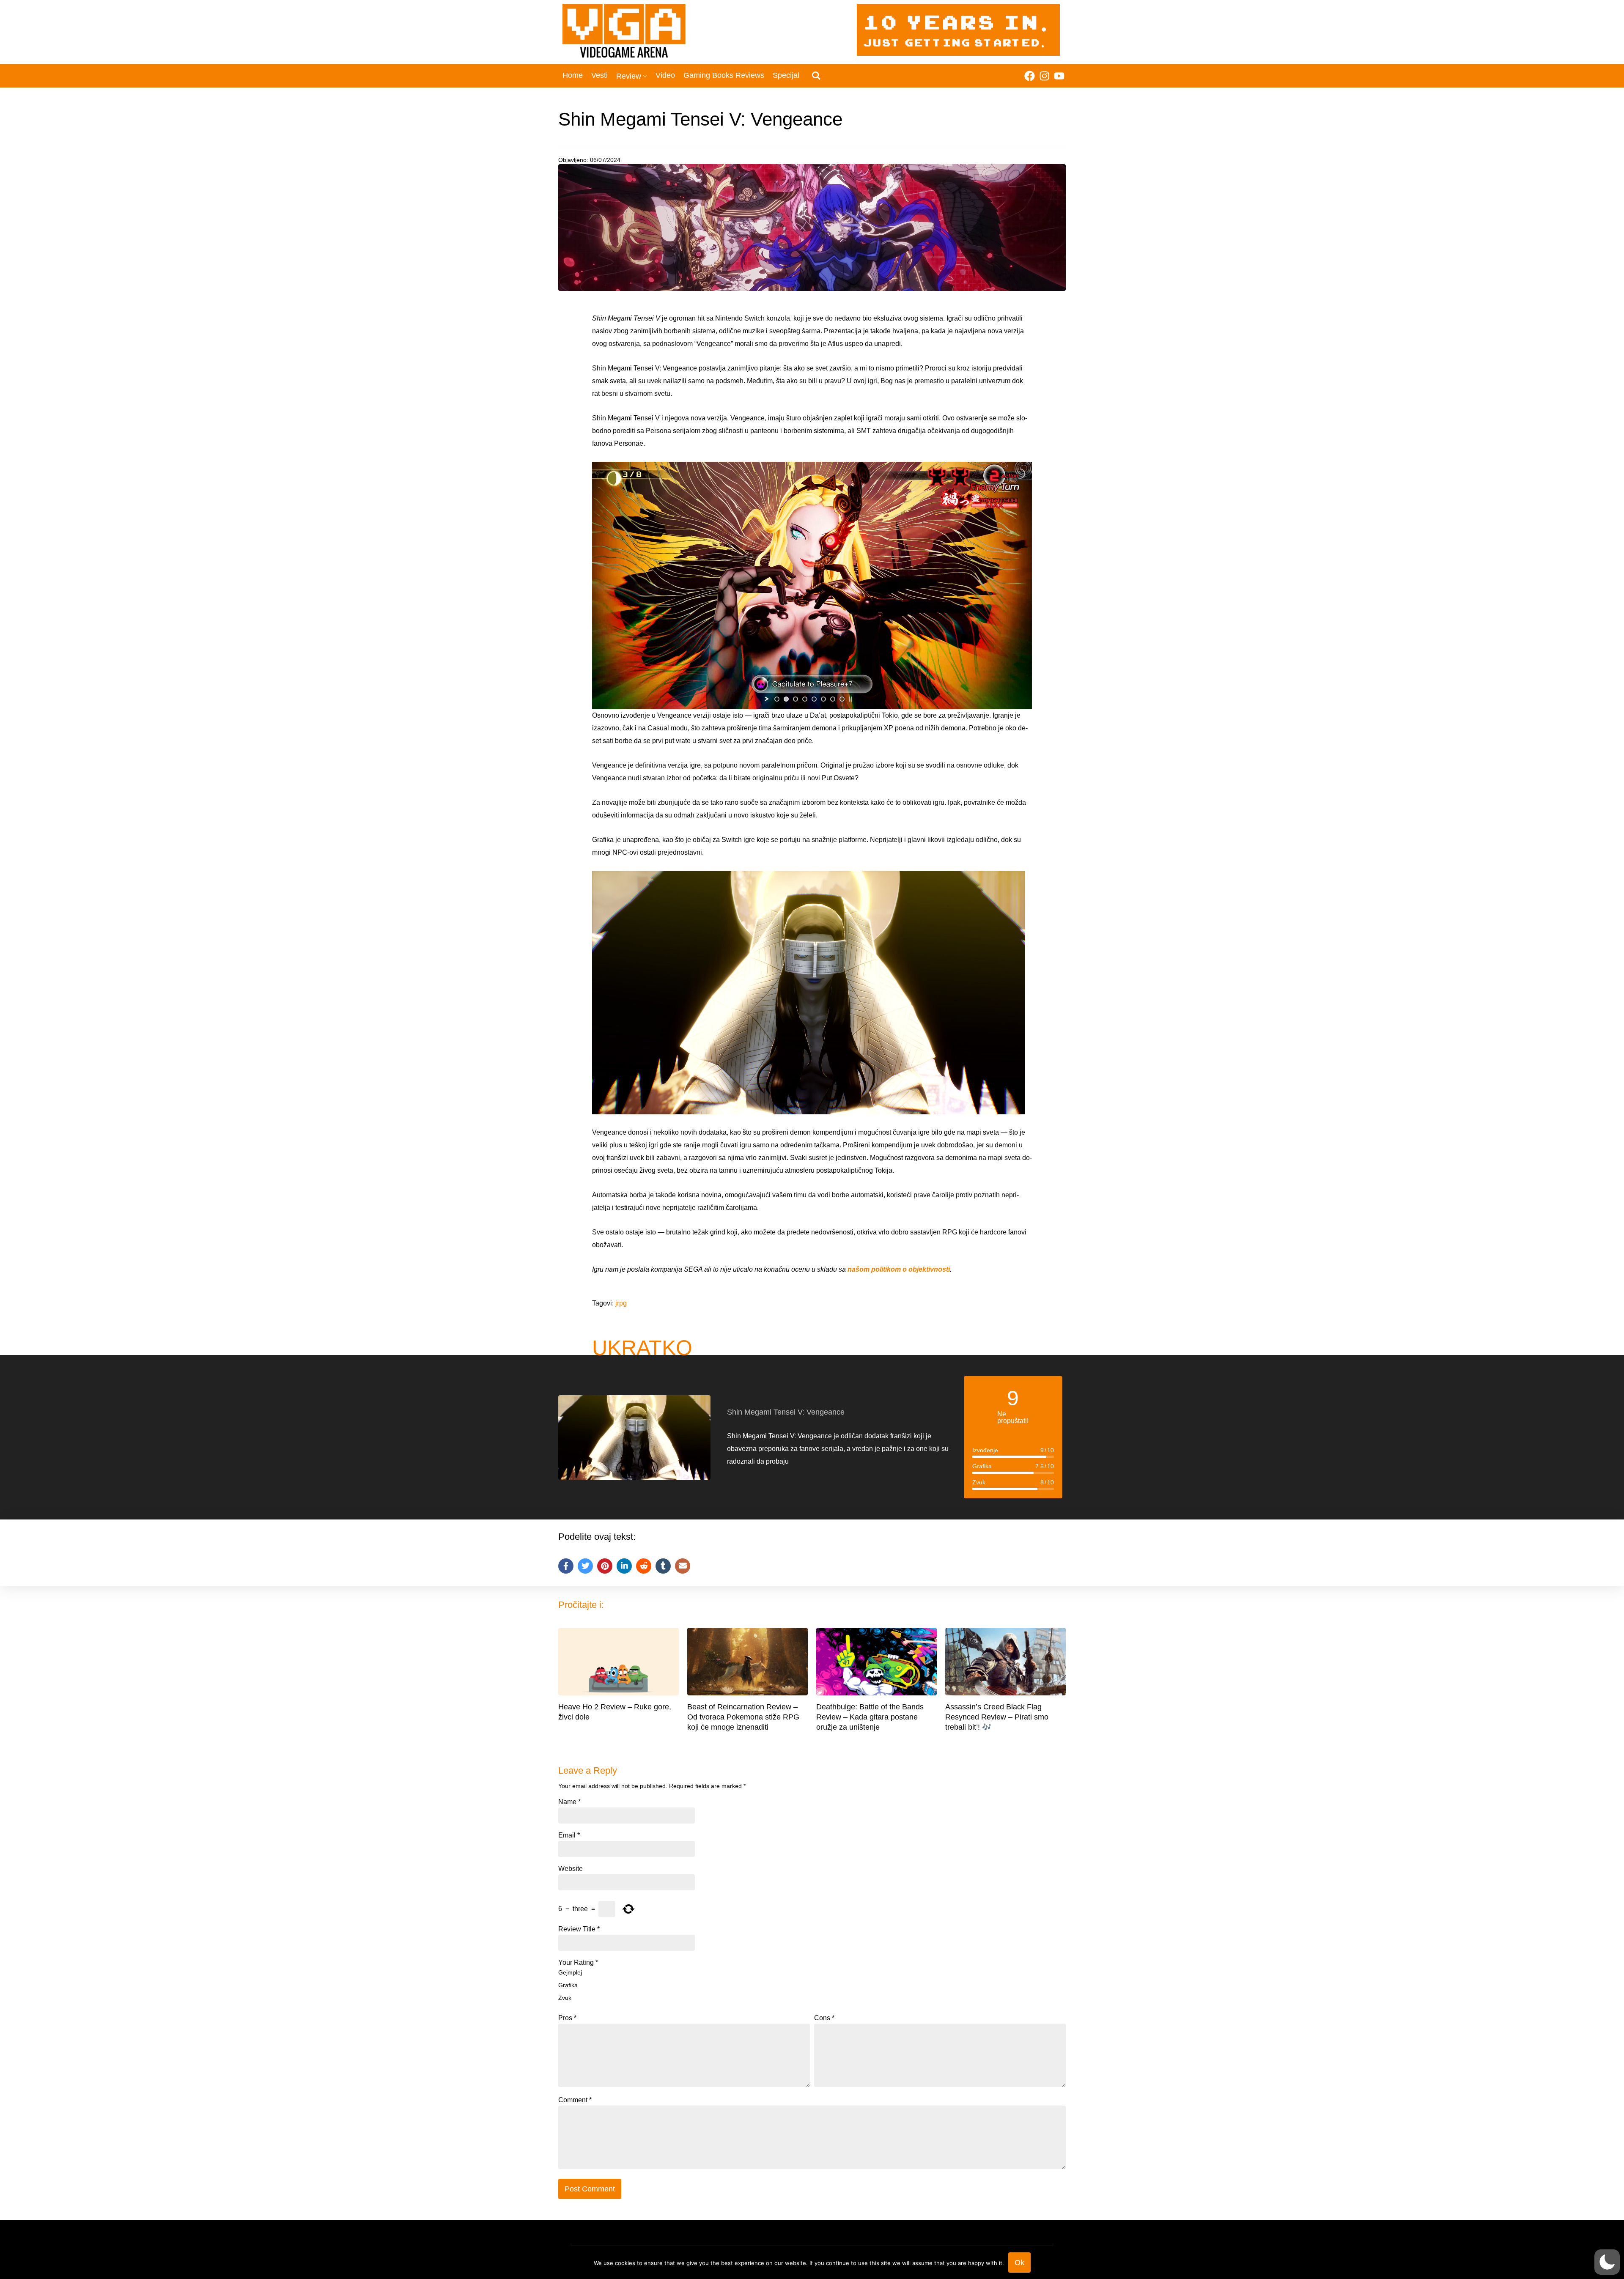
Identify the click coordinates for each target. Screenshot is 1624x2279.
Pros (567, 2018)
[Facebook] (1030, 76)
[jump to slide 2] (786, 699)
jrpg (621, 1303)
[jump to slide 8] (842, 699)
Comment (575, 2100)
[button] (1607, 2262)
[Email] (683, 1566)
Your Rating (578, 1963)
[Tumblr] (663, 1566)
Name (569, 1802)
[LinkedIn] (624, 1566)
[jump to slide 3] (796, 699)
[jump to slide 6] (823, 699)
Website (571, 1869)
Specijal (786, 75)
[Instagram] (1044, 76)
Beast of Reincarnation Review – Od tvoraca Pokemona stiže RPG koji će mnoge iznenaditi (743, 1717)
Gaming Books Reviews (724, 75)
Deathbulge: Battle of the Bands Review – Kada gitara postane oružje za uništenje (870, 1717)
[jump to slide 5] (814, 699)
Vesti (599, 75)
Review (629, 76)
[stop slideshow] (850, 699)
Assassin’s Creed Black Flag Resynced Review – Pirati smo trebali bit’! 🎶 (997, 1717)
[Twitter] (585, 1566)
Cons (824, 2018)
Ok (1019, 2263)
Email (569, 1835)
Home (573, 75)
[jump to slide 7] (833, 699)
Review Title (579, 1929)
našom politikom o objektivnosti (898, 1269)
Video (665, 75)
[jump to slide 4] (805, 699)
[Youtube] (1059, 76)
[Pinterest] (605, 1566)
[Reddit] (644, 1566)
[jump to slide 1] (777, 699)
